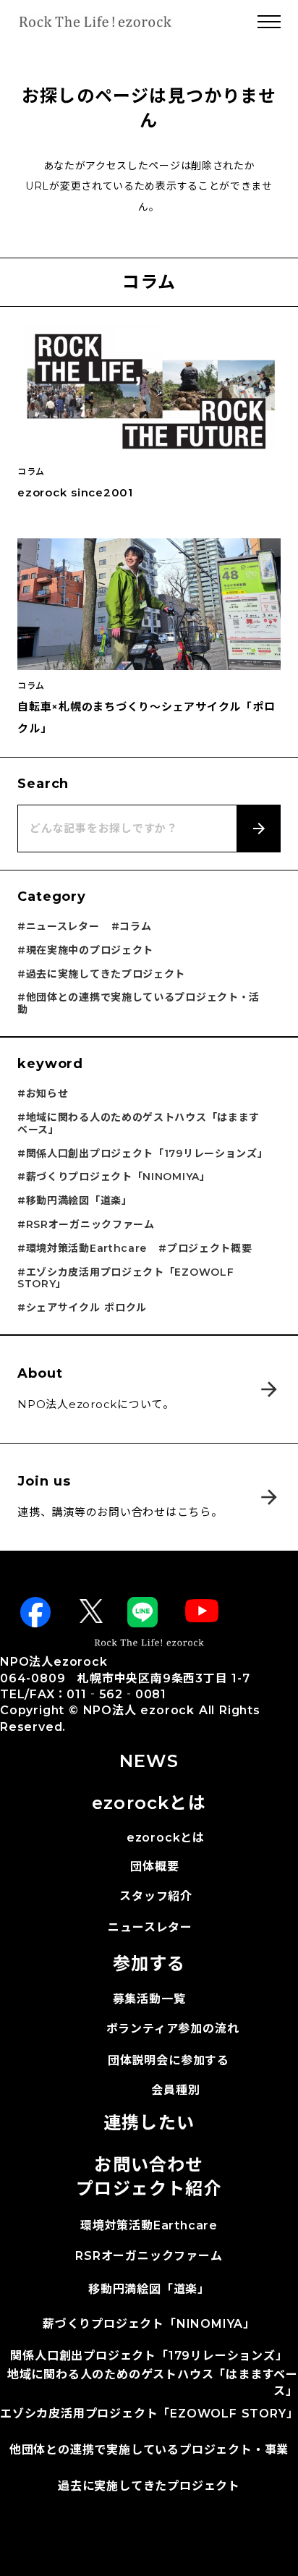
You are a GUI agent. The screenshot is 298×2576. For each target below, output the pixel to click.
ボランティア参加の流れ (173, 2029)
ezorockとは (166, 1838)
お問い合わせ (149, 2165)
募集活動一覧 (149, 1999)
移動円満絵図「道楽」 (149, 2289)
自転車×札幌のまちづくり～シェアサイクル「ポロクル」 (146, 717)
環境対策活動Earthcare (149, 2225)
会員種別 (175, 2090)
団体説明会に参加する (169, 2060)
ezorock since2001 (75, 492)
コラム (31, 472)
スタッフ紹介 (156, 1896)
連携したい (149, 2123)
